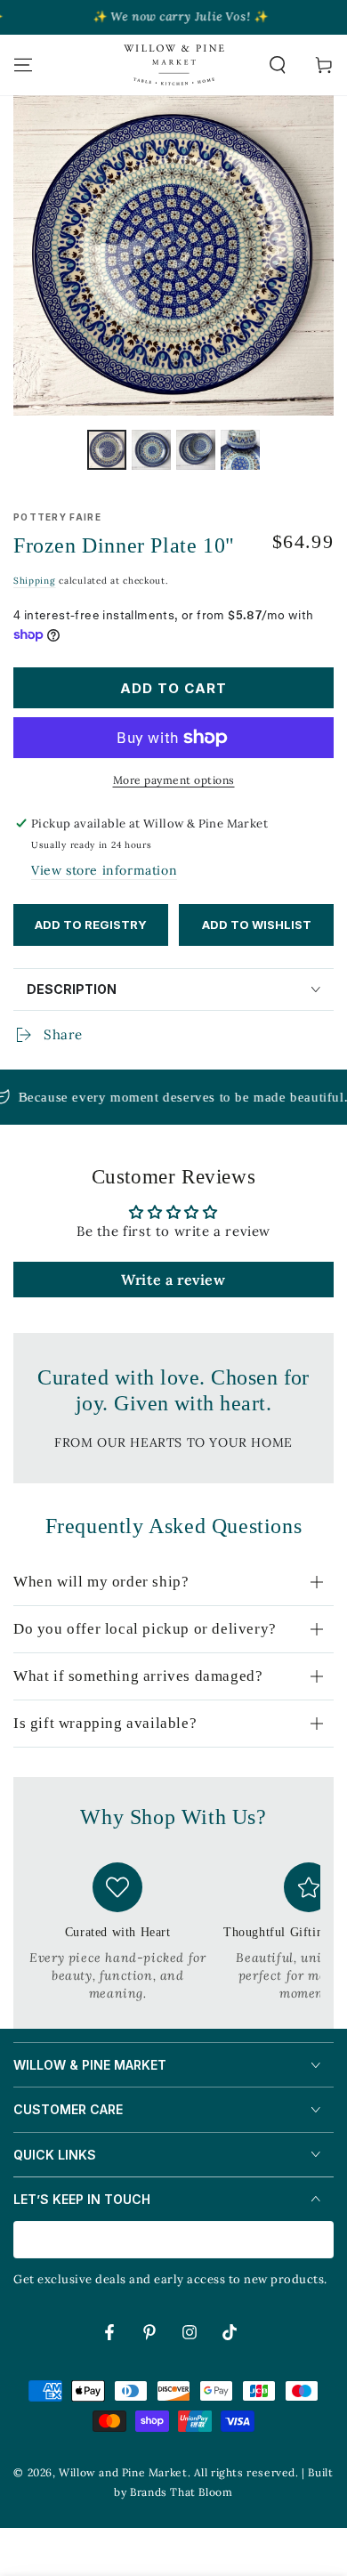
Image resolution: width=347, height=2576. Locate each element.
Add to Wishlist (257, 925)
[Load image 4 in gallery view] (240, 450)
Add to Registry (91, 925)
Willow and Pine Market (123, 2472)
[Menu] (23, 65)
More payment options (174, 780)
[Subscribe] (323, 2241)
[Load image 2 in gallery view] (151, 450)
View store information (104, 870)
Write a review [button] (173, 1280)
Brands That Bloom (181, 2492)
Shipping (35, 581)
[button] (278, 65)
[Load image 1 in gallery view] (107, 450)
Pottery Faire (57, 517)
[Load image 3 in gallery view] (196, 450)
